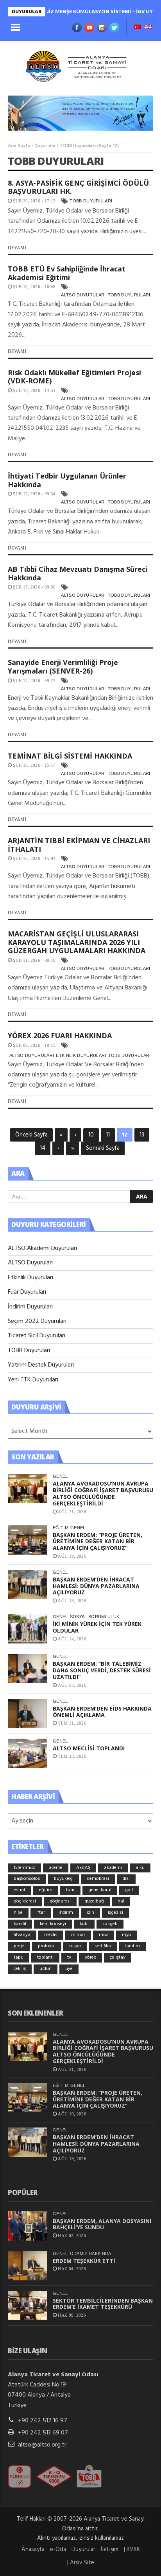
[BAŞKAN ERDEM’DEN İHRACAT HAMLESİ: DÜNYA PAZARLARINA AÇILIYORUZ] (27, 1584)
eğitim (46, 1890)
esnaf (20, 1890)
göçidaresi (60, 1901)
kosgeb (110, 1924)
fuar (70, 1890)
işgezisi (115, 1913)
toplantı (45, 1957)
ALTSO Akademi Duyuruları (42, 1248)
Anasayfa (33, 2549)
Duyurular (45, 146)
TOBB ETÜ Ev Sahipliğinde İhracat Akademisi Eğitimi (67, 273)
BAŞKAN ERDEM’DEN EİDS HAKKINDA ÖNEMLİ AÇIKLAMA (102, 1712)
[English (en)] (148, 28)
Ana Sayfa (19, 146)
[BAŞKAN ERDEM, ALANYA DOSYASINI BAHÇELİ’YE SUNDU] (27, 2226)
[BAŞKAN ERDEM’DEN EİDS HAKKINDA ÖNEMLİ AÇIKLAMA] (27, 1713)
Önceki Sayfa (31, 1135)
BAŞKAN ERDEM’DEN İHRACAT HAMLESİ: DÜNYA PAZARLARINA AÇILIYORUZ (96, 1586)
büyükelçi (64, 1879)
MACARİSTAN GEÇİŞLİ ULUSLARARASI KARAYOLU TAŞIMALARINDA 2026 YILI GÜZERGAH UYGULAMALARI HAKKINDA (77, 942)
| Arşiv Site (81, 2563)
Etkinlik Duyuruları (81, 1055)
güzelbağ (94, 1901)
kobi (84, 1924)
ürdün (46, 1969)
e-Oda (58, 2549)
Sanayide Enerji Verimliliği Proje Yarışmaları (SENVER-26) (63, 667)
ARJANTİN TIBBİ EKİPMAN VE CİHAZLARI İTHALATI (79, 845)
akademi (113, 1868)
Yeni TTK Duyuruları (33, 1380)
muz (104, 1935)
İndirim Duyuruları (30, 1307)
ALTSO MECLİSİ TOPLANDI (89, 1748)
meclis (51, 1935)
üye (69, 1969)
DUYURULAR (27, 12)
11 (108, 1135)
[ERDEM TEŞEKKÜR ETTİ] (27, 2266)
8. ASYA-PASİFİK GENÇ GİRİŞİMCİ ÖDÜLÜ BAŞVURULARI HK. (78, 187)
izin (90, 1913)
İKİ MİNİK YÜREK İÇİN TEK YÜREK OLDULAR (97, 1627)
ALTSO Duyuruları (83, 295)
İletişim (110, 2549)
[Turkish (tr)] (137, 28)
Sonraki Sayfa (103, 1148)
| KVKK (132, 2549)
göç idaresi (25, 1901)
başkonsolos (27, 1879)
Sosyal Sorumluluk (95, 1617)
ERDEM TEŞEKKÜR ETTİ (84, 2261)
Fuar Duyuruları (27, 1292)
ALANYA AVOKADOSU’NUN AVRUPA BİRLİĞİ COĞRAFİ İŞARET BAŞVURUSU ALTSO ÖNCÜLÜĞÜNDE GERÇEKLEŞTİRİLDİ (103, 1493)
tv (69, 1957)
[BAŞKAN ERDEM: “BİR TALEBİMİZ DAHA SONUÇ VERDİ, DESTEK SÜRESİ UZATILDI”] (27, 1669)
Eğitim (61, 1528)
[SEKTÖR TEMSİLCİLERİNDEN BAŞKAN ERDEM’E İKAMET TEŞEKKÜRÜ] (27, 2306)
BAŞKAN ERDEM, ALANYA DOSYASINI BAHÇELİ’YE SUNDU (102, 2224)
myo (127, 1935)
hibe (18, 1913)
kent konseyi (53, 1924)
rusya (75, 1946)
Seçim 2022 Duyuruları (37, 1321)
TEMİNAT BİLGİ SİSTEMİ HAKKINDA (70, 756)
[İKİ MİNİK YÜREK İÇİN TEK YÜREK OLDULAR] (27, 1629)
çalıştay (118, 1957)
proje (19, 1946)
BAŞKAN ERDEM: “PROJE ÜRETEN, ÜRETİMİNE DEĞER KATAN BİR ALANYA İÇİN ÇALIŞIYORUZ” (97, 1542)
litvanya (22, 1935)
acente (56, 1868)
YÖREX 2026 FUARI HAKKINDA (60, 1035)
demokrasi (98, 1879)
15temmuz (24, 1868)
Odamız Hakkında (91, 2253)
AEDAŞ (83, 1868)
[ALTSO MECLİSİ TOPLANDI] (27, 1753)
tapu (19, 1957)
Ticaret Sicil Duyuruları (37, 1336)
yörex (90, 1957)
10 (91, 1135)
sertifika (103, 1946)
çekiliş (20, 1969)
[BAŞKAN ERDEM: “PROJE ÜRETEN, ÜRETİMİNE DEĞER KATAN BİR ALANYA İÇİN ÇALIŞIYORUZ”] (27, 1540)
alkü (140, 1868)
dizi (126, 1879)
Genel (60, 1476)
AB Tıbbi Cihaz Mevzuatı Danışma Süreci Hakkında (78, 573)
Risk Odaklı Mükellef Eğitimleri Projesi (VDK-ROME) (74, 377)
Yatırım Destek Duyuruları (41, 1365)
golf (129, 1890)
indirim (66, 1913)
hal (121, 1901)
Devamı (17, 248)
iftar (41, 1913)
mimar (78, 1935)
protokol (47, 1946)
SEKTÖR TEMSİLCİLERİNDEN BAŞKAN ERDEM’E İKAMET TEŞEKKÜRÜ (103, 2304)
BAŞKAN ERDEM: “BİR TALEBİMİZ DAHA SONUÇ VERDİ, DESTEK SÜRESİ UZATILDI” (102, 1670)
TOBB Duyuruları (91, 201)
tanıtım (132, 1946)
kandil (20, 1924)
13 (142, 1135)
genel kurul (100, 1890)
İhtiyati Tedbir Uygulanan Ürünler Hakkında (67, 480)
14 (43, 1148)
